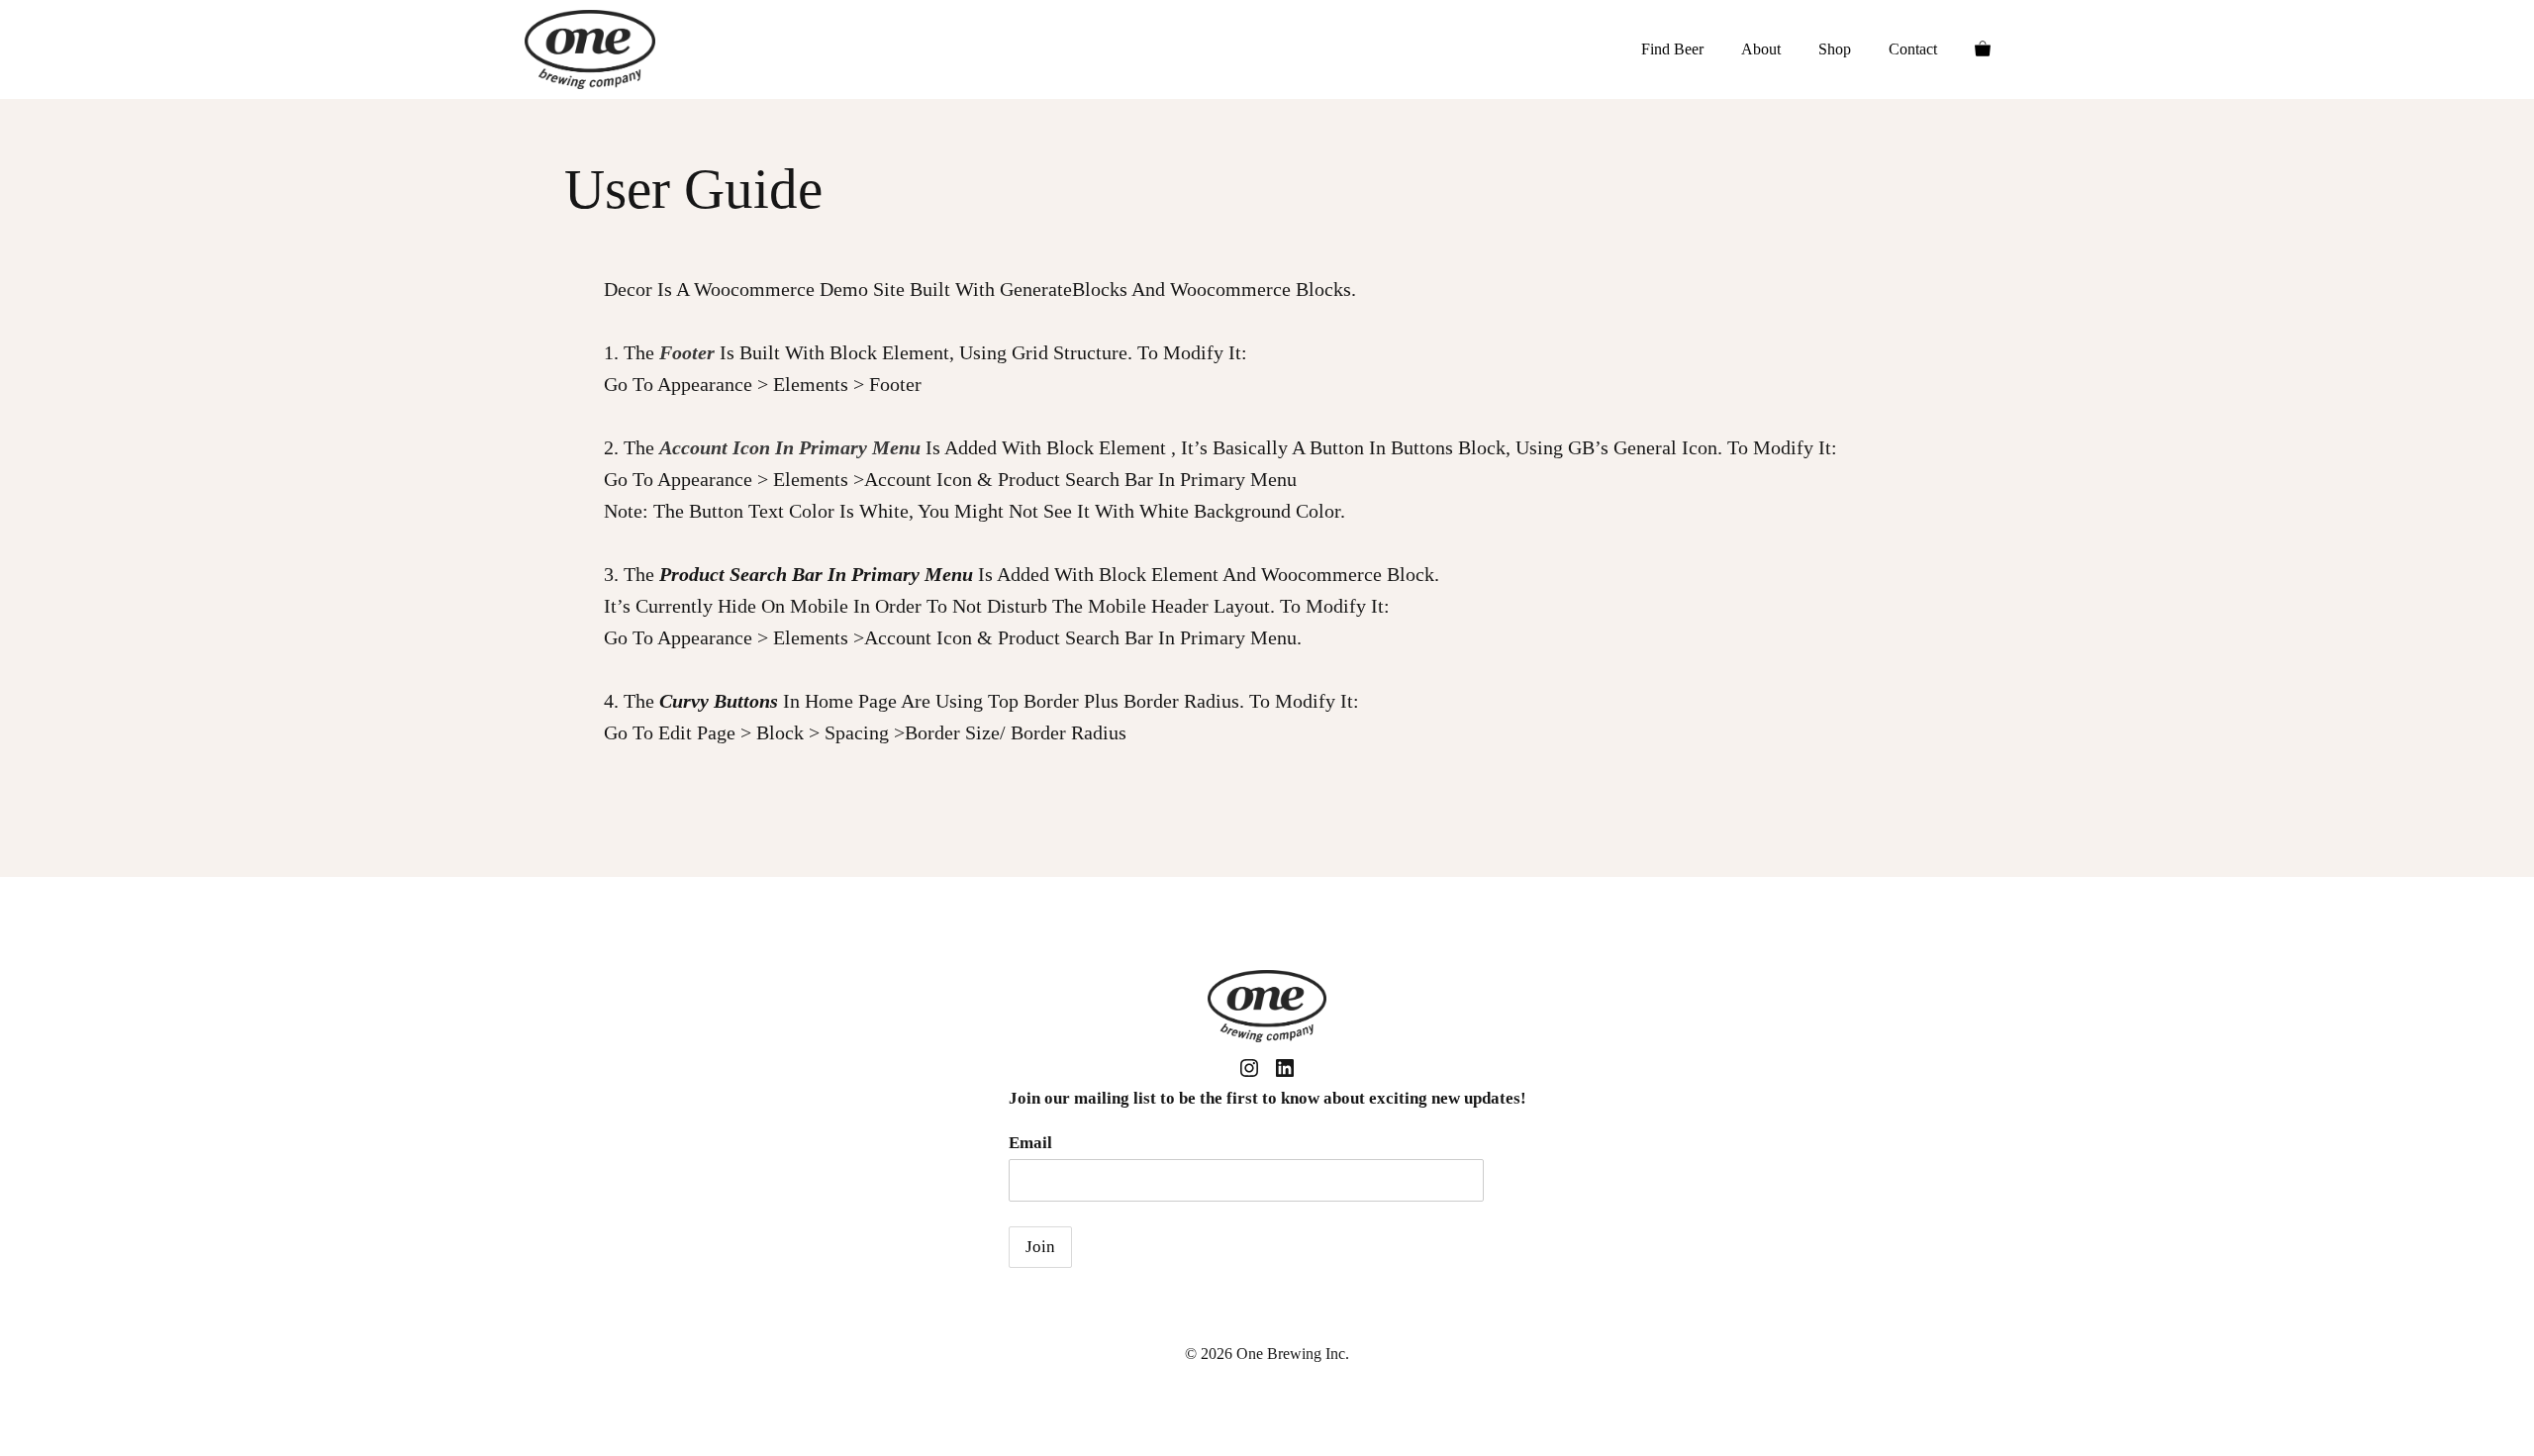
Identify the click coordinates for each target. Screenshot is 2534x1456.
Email (1030, 1143)
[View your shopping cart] (1983, 49)
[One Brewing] (590, 49)
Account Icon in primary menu (790, 447)
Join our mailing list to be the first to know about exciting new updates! (1267, 1098)
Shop (1835, 49)
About (1761, 49)
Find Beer (1672, 49)
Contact (1913, 49)
